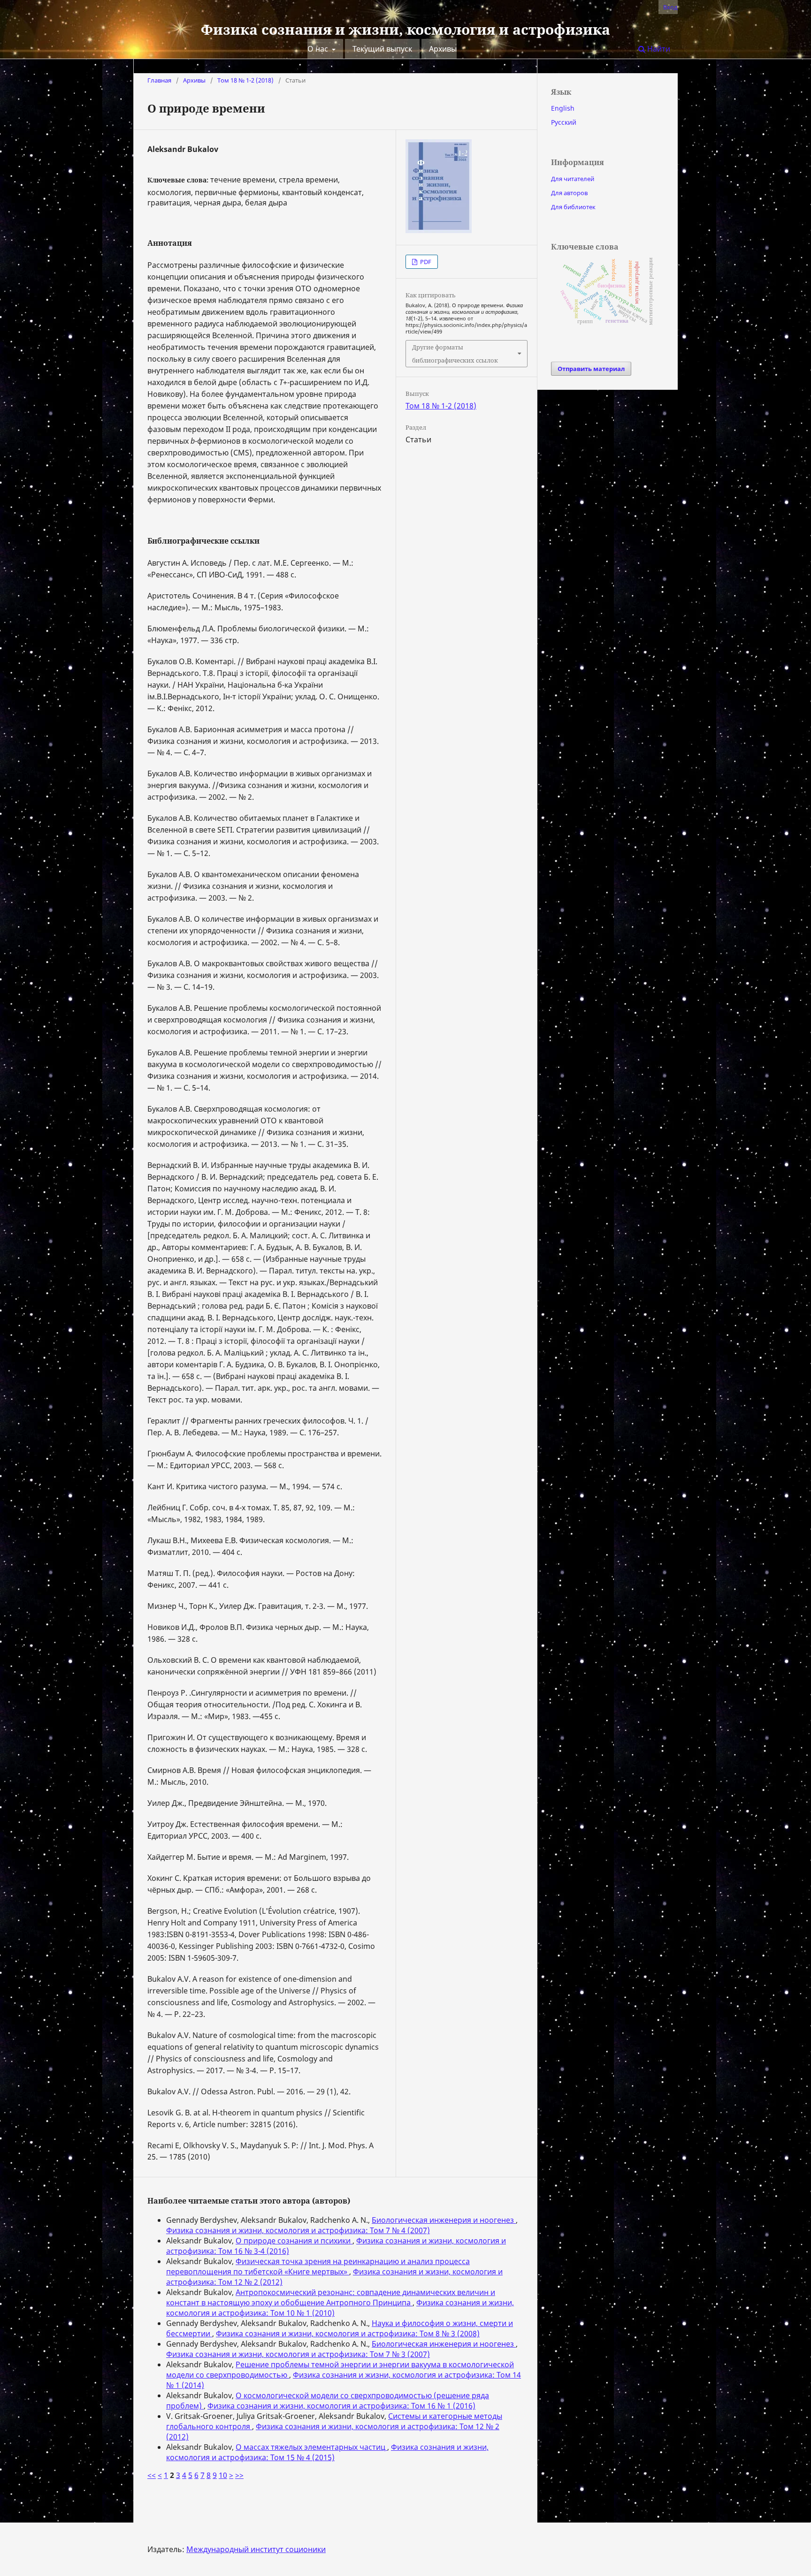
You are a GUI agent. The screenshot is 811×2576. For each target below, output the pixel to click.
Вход (670, 7)
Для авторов (569, 193)
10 (223, 2475)
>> (239, 2475)
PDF (425, 262)
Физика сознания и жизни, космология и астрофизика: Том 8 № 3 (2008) (348, 2334)
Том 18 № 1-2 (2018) (245, 80)
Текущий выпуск (382, 49)
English (563, 108)
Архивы (443, 49)
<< (152, 2475)
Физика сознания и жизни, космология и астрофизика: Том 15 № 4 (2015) (327, 2452)
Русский (564, 122)
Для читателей (573, 179)
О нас (319, 49)
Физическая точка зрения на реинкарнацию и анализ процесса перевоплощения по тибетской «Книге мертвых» (318, 2266)
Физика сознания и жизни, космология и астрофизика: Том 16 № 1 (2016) (341, 2406)
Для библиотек (573, 207)
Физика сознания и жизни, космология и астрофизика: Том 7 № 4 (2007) (298, 2230)
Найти (658, 49)
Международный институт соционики (256, 2549)
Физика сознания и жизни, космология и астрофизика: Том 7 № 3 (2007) (298, 2354)
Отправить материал (591, 369)
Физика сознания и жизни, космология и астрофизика (405, 29)
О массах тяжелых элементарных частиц (311, 2447)
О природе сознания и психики (294, 2241)
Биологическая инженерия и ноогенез (444, 2220)
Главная (159, 80)
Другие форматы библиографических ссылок (455, 354)
